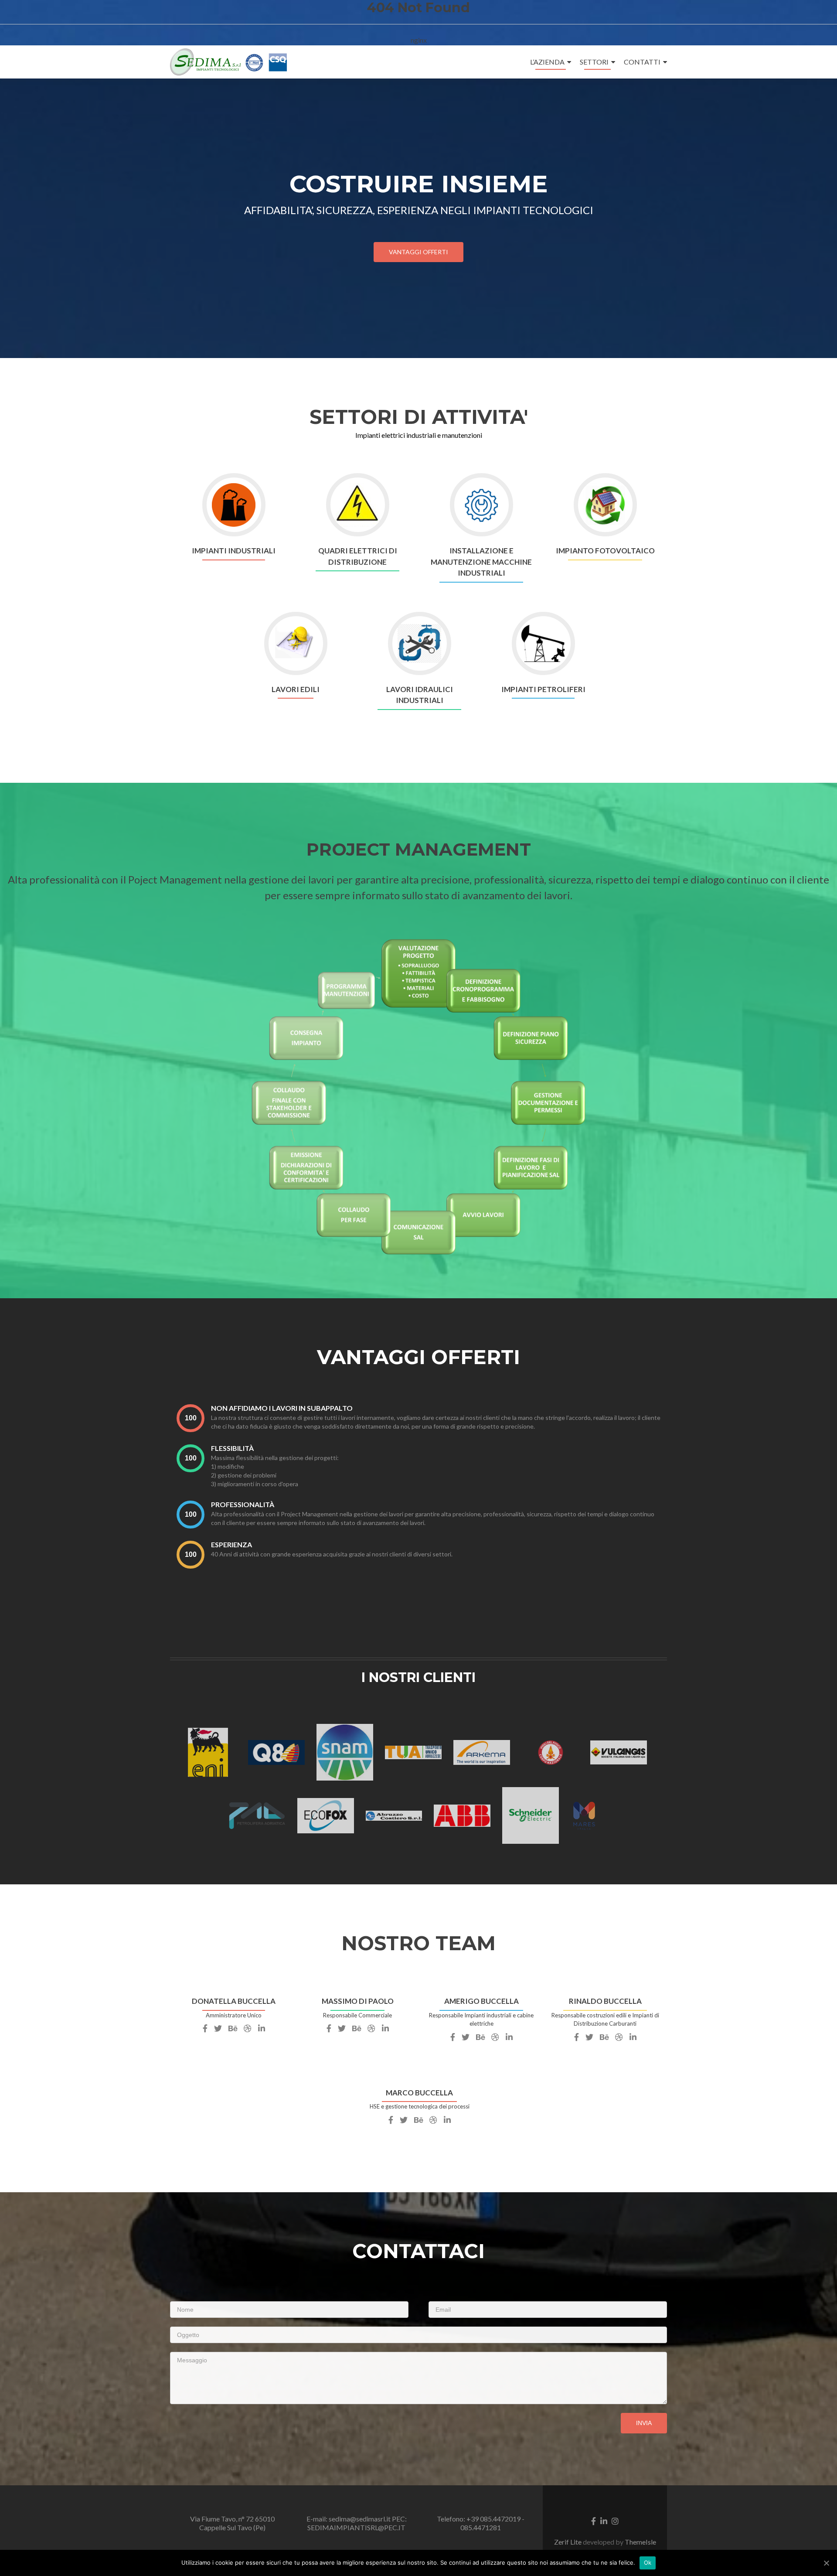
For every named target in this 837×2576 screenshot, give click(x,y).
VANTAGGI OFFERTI (418, 252)
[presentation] (191, 1418)
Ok (648, 2562)
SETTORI (594, 62)
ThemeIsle (640, 2542)
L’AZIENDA (547, 62)
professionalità (243, 1504)
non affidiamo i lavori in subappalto (282, 1408)
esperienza (231, 1544)
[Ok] (826, 2563)
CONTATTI (642, 62)
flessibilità (232, 1448)
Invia (644, 2423)
